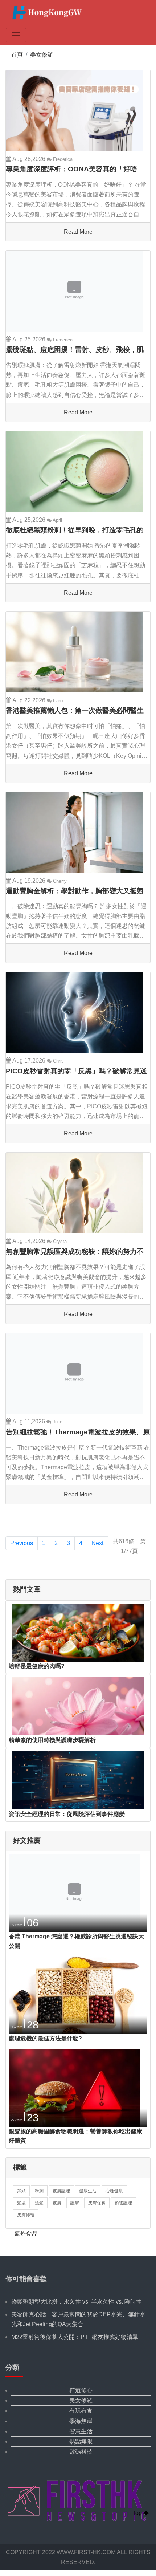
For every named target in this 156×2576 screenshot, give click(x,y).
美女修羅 (42, 55)
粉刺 (39, 2191)
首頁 (17, 55)
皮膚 (57, 2203)
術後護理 (123, 2203)
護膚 (75, 2203)
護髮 (39, 2203)
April (57, 520)
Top (138, 2513)
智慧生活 (81, 2431)
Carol (58, 701)
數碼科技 (81, 2452)
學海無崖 (81, 2421)
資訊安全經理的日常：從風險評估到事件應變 (67, 1814)
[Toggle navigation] (16, 35)
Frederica (62, 159)
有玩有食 (81, 2411)
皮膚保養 (97, 2203)
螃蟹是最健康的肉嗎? (37, 1666)
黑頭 (21, 2191)
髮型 (21, 2203)
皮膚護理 (61, 2191)
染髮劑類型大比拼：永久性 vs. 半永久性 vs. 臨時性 (77, 2302)
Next (97, 1543)
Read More (78, 232)
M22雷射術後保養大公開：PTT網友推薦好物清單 (75, 2337)
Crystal (60, 1241)
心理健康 (114, 2191)
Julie (57, 1422)
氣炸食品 (26, 2234)
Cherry (59, 881)
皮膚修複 (26, 2215)
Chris (58, 1061)
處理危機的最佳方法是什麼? (45, 2038)
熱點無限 (81, 2441)
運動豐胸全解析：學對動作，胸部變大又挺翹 (75, 891)
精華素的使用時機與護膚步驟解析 (52, 1740)
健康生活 (88, 2191)
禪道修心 (81, 2390)
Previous (22, 1543)
